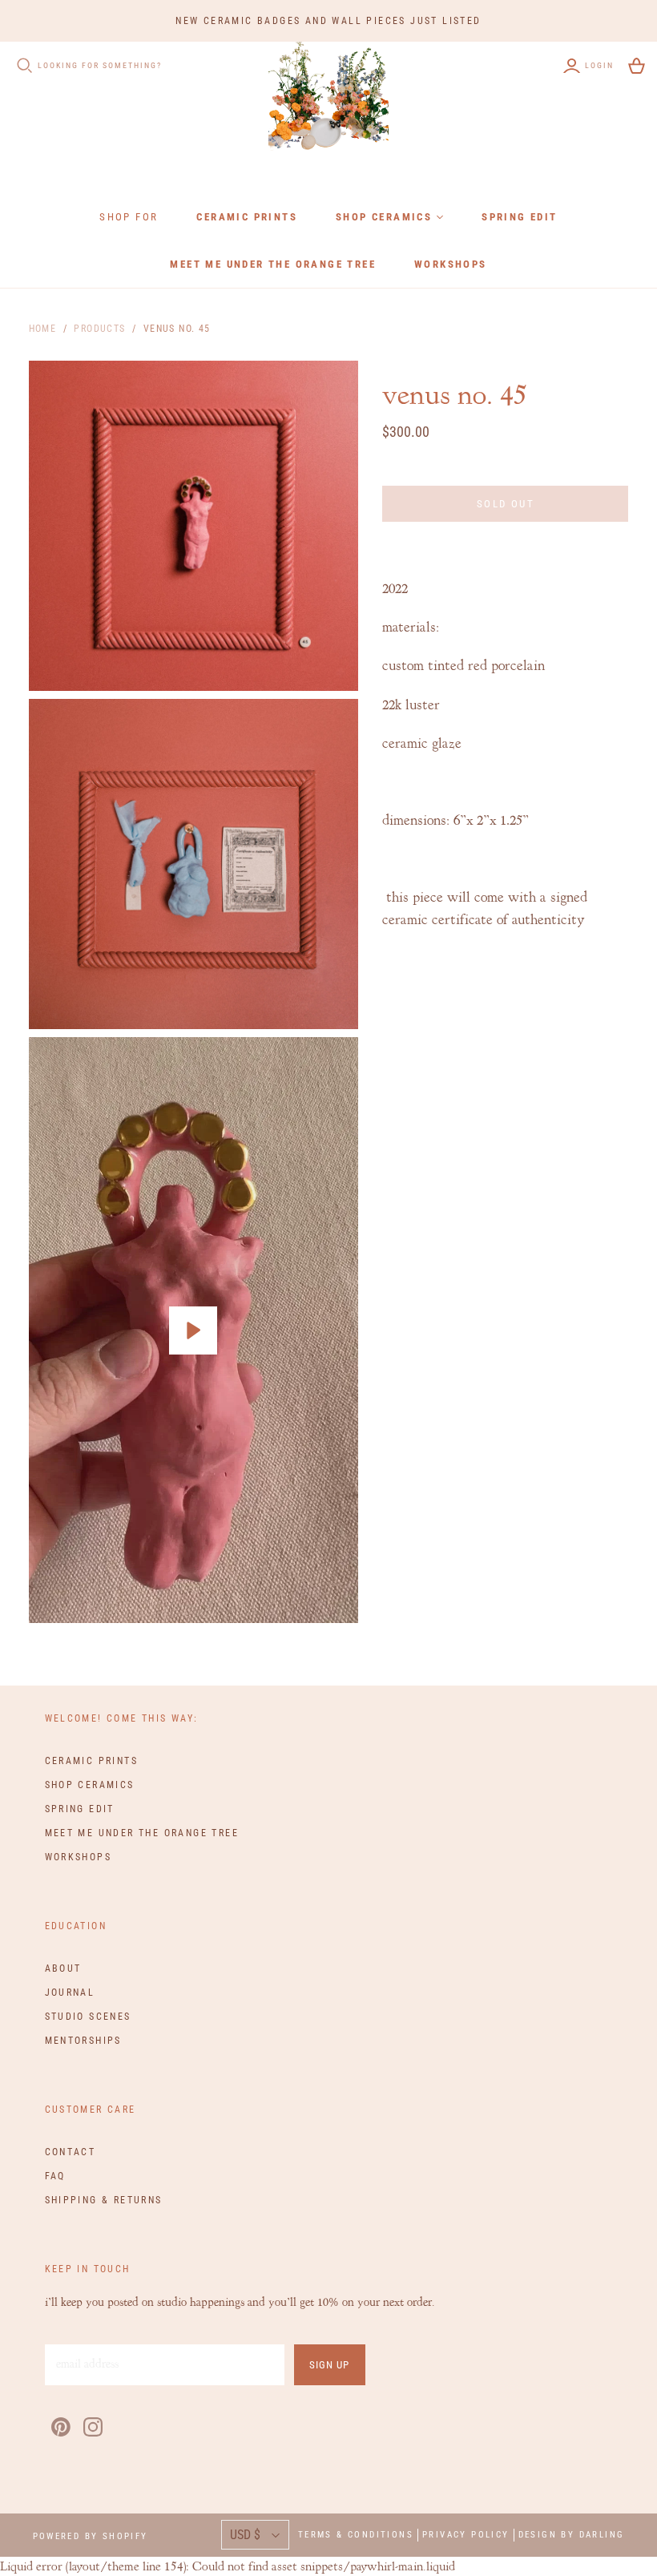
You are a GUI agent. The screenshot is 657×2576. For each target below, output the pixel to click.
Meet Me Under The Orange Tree (273, 264)
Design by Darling (572, 2535)
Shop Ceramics (384, 217)
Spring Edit (519, 217)
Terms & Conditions (356, 2535)
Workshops (451, 264)
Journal (70, 1993)
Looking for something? (100, 65)
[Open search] (25, 66)
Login (599, 65)
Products (99, 329)
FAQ (55, 2176)
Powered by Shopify (91, 2536)
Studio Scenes (88, 2017)
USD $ (245, 2535)
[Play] (193, 1330)
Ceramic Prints (247, 217)
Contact (71, 2152)
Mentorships (83, 2041)
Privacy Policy (466, 2535)
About (63, 1968)
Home (43, 329)
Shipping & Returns (104, 2200)
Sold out (506, 504)
